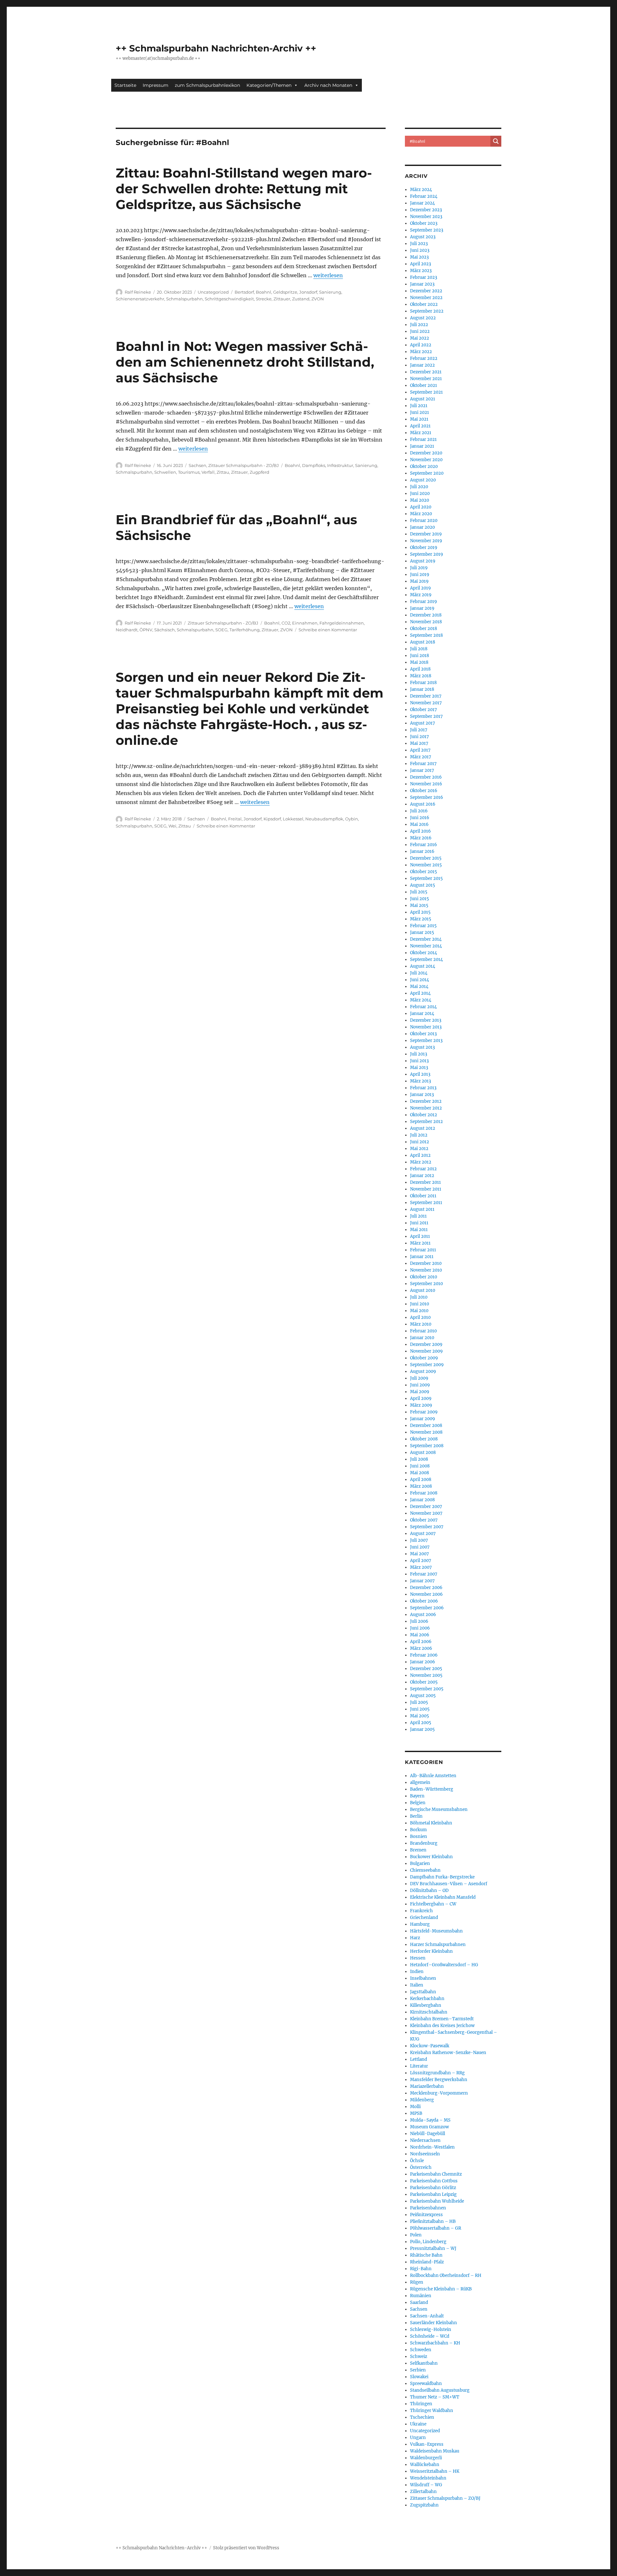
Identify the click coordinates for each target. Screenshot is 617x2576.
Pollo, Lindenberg (428, 2242)
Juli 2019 (419, 568)
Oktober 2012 (424, 1115)
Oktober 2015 (424, 872)
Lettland (419, 2059)
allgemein (420, 1782)
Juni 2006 (420, 1628)
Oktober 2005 (424, 1682)
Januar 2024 (422, 203)
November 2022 (426, 298)
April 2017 (420, 750)
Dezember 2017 (426, 696)
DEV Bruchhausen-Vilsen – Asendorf (449, 1884)
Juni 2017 (420, 737)
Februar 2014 (423, 1007)
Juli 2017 (419, 730)
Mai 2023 (419, 257)
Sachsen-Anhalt (427, 2316)
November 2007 (426, 1513)
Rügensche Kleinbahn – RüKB (441, 2289)
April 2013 (420, 1074)
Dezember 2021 (426, 372)
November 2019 (426, 541)
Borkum (418, 1830)
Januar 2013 (422, 1095)
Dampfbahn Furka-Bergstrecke (442, 1877)
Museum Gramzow (429, 2127)
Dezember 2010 (426, 1263)
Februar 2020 (424, 521)
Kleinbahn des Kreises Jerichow (442, 2026)
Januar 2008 (422, 1500)
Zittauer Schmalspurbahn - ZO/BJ (244, 465)
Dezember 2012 (426, 1101)
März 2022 (421, 352)
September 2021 (426, 392)
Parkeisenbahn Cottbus (434, 2181)
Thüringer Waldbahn (432, 2411)
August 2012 (423, 1128)
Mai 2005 (420, 1716)
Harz (415, 1938)
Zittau (223, 472)
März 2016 (421, 838)
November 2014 (426, 946)
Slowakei (419, 2377)
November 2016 (426, 784)
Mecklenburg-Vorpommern (439, 2093)
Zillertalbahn (423, 2492)
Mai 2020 (420, 500)
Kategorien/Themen (269, 85)
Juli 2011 (418, 1216)
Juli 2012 (419, 1135)
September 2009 (427, 1365)
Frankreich (421, 1911)
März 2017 (421, 757)
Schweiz (419, 2357)
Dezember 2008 (426, 1425)
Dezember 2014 (426, 939)
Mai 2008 (420, 1473)
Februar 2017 (423, 764)
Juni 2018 (420, 656)
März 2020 (421, 514)
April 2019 (420, 588)
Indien (417, 1972)
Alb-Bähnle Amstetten (433, 1776)
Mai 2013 (419, 1068)
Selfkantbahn (424, 2363)
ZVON (318, 299)
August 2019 (423, 561)
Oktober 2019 (424, 548)
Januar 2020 (422, 527)
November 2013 (426, 1027)
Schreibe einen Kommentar (328, 630)
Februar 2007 (424, 1574)
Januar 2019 (422, 608)
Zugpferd (259, 472)
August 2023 (423, 237)
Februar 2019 (424, 602)
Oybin (352, 819)
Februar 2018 (423, 683)
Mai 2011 (419, 1230)
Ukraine (418, 2424)
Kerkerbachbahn (427, 1999)
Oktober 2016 (424, 791)
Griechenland (424, 1918)
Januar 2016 (422, 851)
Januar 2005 (422, 1729)
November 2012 (426, 1108)
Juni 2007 (420, 1547)
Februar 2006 (424, 1655)
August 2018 (423, 642)
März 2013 (420, 1081)
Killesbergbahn (426, 2005)
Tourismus (189, 472)
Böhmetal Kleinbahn (431, 1823)
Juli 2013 (419, 1054)
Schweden (421, 2350)
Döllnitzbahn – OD (429, 1891)
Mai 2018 (419, 662)
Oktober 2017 (424, 710)
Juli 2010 (419, 1297)
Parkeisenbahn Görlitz (433, 2188)
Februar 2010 (423, 1331)
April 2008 (421, 1480)
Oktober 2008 (424, 1439)
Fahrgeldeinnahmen (342, 623)
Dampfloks (314, 465)
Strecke (264, 299)
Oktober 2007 (424, 1520)
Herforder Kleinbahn (431, 1951)
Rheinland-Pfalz (427, 2262)
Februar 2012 (423, 1169)
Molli (415, 2107)
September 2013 (426, 1041)
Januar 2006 (423, 1662)
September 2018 (426, 635)
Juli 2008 (419, 1459)
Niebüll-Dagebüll (428, 2134)
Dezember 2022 (426, 291)
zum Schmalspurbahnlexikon (207, 85)
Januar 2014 (422, 1014)
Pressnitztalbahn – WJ (433, 2248)
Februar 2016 (424, 845)
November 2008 (426, 1432)
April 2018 (420, 669)
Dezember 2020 (426, 453)
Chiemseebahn (425, 1870)
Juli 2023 (419, 244)
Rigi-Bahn (421, 2269)
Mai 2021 (419, 419)
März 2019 (421, 595)
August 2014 (423, 966)
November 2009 (426, 1351)
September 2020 (427, 473)
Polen (416, 2235)
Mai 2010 (419, 1311)
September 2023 (427, 230)
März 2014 (421, 1000)
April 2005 (421, 1723)
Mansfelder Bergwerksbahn (439, 2080)
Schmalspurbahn (184, 299)
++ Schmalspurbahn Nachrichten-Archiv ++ (216, 48)
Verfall (208, 472)
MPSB (416, 2113)
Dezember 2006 (426, 1588)
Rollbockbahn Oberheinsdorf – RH (446, 2275)
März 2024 (421, 190)
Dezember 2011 (425, 1182)
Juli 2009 (419, 1378)
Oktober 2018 (424, 629)
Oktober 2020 (424, 466)
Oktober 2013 (423, 1034)
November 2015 (426, 865)
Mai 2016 (419, 824)
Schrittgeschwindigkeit (229, 299)
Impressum (156, 85)
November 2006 (426, 1594)
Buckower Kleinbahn (431, 1857)
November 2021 (426, 379)
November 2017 (426, 703)
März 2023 (421, 271)
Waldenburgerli (426, 2458)
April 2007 (421, 1561)
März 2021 (421, 433)
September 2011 (426, 1203)
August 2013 (422, 1047)
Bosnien (419, 1836)
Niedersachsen (425, 2140)
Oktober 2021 (424, 385)
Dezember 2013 (426, 1020)
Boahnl (264, 292)
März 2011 (420, 1243)
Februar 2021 (423, 439)
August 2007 (423, 1534)
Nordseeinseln (425, 2154)
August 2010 (423, 1290)
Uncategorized (213, 292)
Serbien (418, 2370)
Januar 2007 (422, 1581)
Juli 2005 (419, 1702)
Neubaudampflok (324, 819)
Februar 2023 (424, 277)
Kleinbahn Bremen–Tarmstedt (442, 2019)
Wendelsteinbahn (428, 2478)
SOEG (221, 630)
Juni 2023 (420, 250)
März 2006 (421, 1648)
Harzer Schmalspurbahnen (438, 1945)
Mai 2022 (420, 338)
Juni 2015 (420, 899)
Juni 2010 (420, 1304)
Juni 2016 (420, 818)
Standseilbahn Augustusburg (440, 2390)
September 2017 (426, 716)
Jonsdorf (308, 292)
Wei (172, 826)
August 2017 (423, 723)
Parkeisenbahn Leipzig (433, 2194)
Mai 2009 (420, 1392)
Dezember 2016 (426, 777)
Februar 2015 (423, 926)
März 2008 (421, 1486)
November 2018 (426, 622)
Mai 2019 (419, 581)
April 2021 (420, 426)
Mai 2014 (419, 987)
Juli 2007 (419, 1540)
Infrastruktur (340, 465)
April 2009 (421, 1398)
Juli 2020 (419, 487)
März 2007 (421, 1567)
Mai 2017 (419, 743)
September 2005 (427, 1689)
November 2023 (426, 217)
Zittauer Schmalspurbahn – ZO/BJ (445, 2498)
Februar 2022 (424, 358)
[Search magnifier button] (496, 141)
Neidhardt (127, 630)
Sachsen (197, 465)
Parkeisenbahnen (428, 2208)
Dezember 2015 (426, 858)
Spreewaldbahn (426, 2384)
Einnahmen (305, 623)
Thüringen (421, 2404)
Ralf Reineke (138, 292)
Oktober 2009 (424, 1358)
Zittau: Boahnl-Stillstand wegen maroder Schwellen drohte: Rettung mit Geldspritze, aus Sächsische (244, 189)
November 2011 (426, 1189)
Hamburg (420, 1924)
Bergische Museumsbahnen (439, 1809)
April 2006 (421, 1642)
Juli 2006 (419, 1621)
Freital (235, 819)
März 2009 (421, 1405)
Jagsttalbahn (423, 1992)
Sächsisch (165, 630)
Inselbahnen (423, 1978)
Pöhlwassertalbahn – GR (436, 2228)
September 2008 (427, 1446)
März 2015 (421, 919)
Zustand (301, 299)
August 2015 (423, 885)
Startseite (125, 85)
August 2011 (422, 1209)
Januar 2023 (422, 284)
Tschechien (422, 2417)
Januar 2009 (423, 1419)
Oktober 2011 (423, 1196)
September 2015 (426, 878)
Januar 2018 (422, 689)
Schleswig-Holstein (431, 2329)
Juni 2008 (420, 1466)
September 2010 (426, 1284)
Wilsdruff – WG (426, 2485)
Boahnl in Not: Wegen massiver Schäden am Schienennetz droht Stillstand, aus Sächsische (245, 362)
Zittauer (282, 299)
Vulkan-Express (427, 2444)
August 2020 (423, 480)
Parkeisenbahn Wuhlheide (437, 2201)
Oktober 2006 (424, 1601)
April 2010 (420, 1317)
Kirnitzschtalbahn (429, 2012)
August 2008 (423, 1452)
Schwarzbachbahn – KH (435, 2343)
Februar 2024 (424, 196)
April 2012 (420, 1155)
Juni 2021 (420, 412)
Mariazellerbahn (427, 2086)
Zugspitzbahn (424, 2505)
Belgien (418, 1803)
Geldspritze (285, 292)
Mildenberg (422, 2100)
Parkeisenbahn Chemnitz (436, 2174)
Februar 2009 (424, 1412)
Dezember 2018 (426, 615)
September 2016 (427, 797)
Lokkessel (293, 819)
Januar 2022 (422, 365)
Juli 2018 (419, 649)
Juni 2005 (420, 1709)
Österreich (421, 2167)
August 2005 (423, 1696)
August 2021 (423, 399)
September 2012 (426, 1122)
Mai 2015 (419, 905)
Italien (417, 1985)
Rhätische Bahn (426, 2255)
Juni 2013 (419, 1061)
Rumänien (421, 2296)
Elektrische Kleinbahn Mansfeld (443, 1897)
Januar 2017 (422, 770)
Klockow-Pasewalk (430, 2046)
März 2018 (421, 676)
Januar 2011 (422, 1257)
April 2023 (420, 264)
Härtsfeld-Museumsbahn (436, 1931)
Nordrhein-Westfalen (432, 2147)
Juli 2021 (419, 406)
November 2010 (426, 1270)
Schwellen (165, 472)
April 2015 (420, 912)
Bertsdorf (244, 292)
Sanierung (330, 292)
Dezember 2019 (426, 534)
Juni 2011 (419, 1223)
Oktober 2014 (424, 953)
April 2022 (421, 345)
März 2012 (421, 1162)
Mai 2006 (420, 1635)
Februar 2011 (423, 1250)
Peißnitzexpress (426, 2215)
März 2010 (421, 1324)
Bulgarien (420, 1863)
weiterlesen (328, 275)
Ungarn (418, 2438)
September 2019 (427, 554)
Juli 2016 (419, 811)
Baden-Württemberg (432, 1789)
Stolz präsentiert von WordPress (246, 2548)
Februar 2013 (423, 1088)
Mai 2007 (420, 1554)
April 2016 (420, 831)
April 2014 (420, 993)
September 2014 (426, 959)
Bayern (417, 1796)
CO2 (286, 623)
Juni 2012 (420, 1142)
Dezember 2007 (426, 1507)
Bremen (418, 1850)
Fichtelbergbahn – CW (433, 1904)
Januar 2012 (422, 1176)
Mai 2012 (419, 1149)
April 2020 (421, 507)
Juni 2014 (420, 980)
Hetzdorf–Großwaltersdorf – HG (444, 1965)
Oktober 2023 (424, 223)
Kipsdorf (272, 819)
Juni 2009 (420, 1385)
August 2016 (423, 804)
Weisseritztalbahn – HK (435, 2471)
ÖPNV (146, 630)
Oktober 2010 (424, 1277)
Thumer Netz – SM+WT (435, 2397)
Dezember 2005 (426, 1669)
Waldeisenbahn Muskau (435, 2451)
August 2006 (423, 1615)
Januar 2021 (422, 446)
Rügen (417, 2282)
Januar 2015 (422, 932)
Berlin (416, 1816)
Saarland (419, 2302)
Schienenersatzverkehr (140, 299)
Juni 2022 (420, 331)
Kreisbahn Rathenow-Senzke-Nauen (448, 2053)
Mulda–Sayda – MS (430, 2120)
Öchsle (417, 2161)
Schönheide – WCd (430, 2336)
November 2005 (426, 1675)
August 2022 (423, 318)
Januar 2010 (422, 1338)
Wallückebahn (425, 2465)
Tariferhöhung (245, 630)
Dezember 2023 (426, 210)
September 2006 (427, 1608)
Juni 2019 (420, 575)
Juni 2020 (420, 493)
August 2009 (423, 1371)
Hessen (418, 1958)
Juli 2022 (419, 325)
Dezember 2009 (426, 1344)
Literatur (419, 2066)
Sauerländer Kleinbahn (434, 2323)
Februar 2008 (424, 1493)
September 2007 (427, 1527)
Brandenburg (424, 1843)
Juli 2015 (419, 892)
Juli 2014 (419, 973)
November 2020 (426, 460)
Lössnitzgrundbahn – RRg (437, 2073)
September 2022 (427, 311)
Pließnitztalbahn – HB (433, 2221)
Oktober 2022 (424, 304)
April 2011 (420, 1236)
